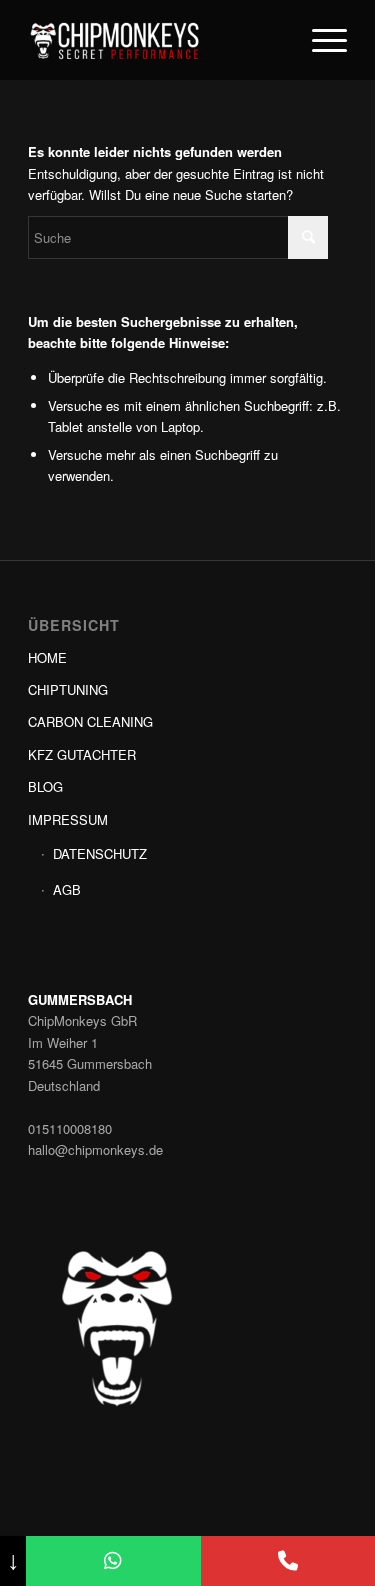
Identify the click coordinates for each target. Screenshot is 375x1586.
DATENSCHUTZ (100, 853)
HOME (47, 657)
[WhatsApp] (113, 1561)
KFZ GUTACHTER (82, 754)
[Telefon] (288, 1561)
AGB (67, 889)
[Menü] (319, 40)
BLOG (45, 786)
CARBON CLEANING (90, 721)
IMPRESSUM (68, 819)
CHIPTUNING (68, 689)
